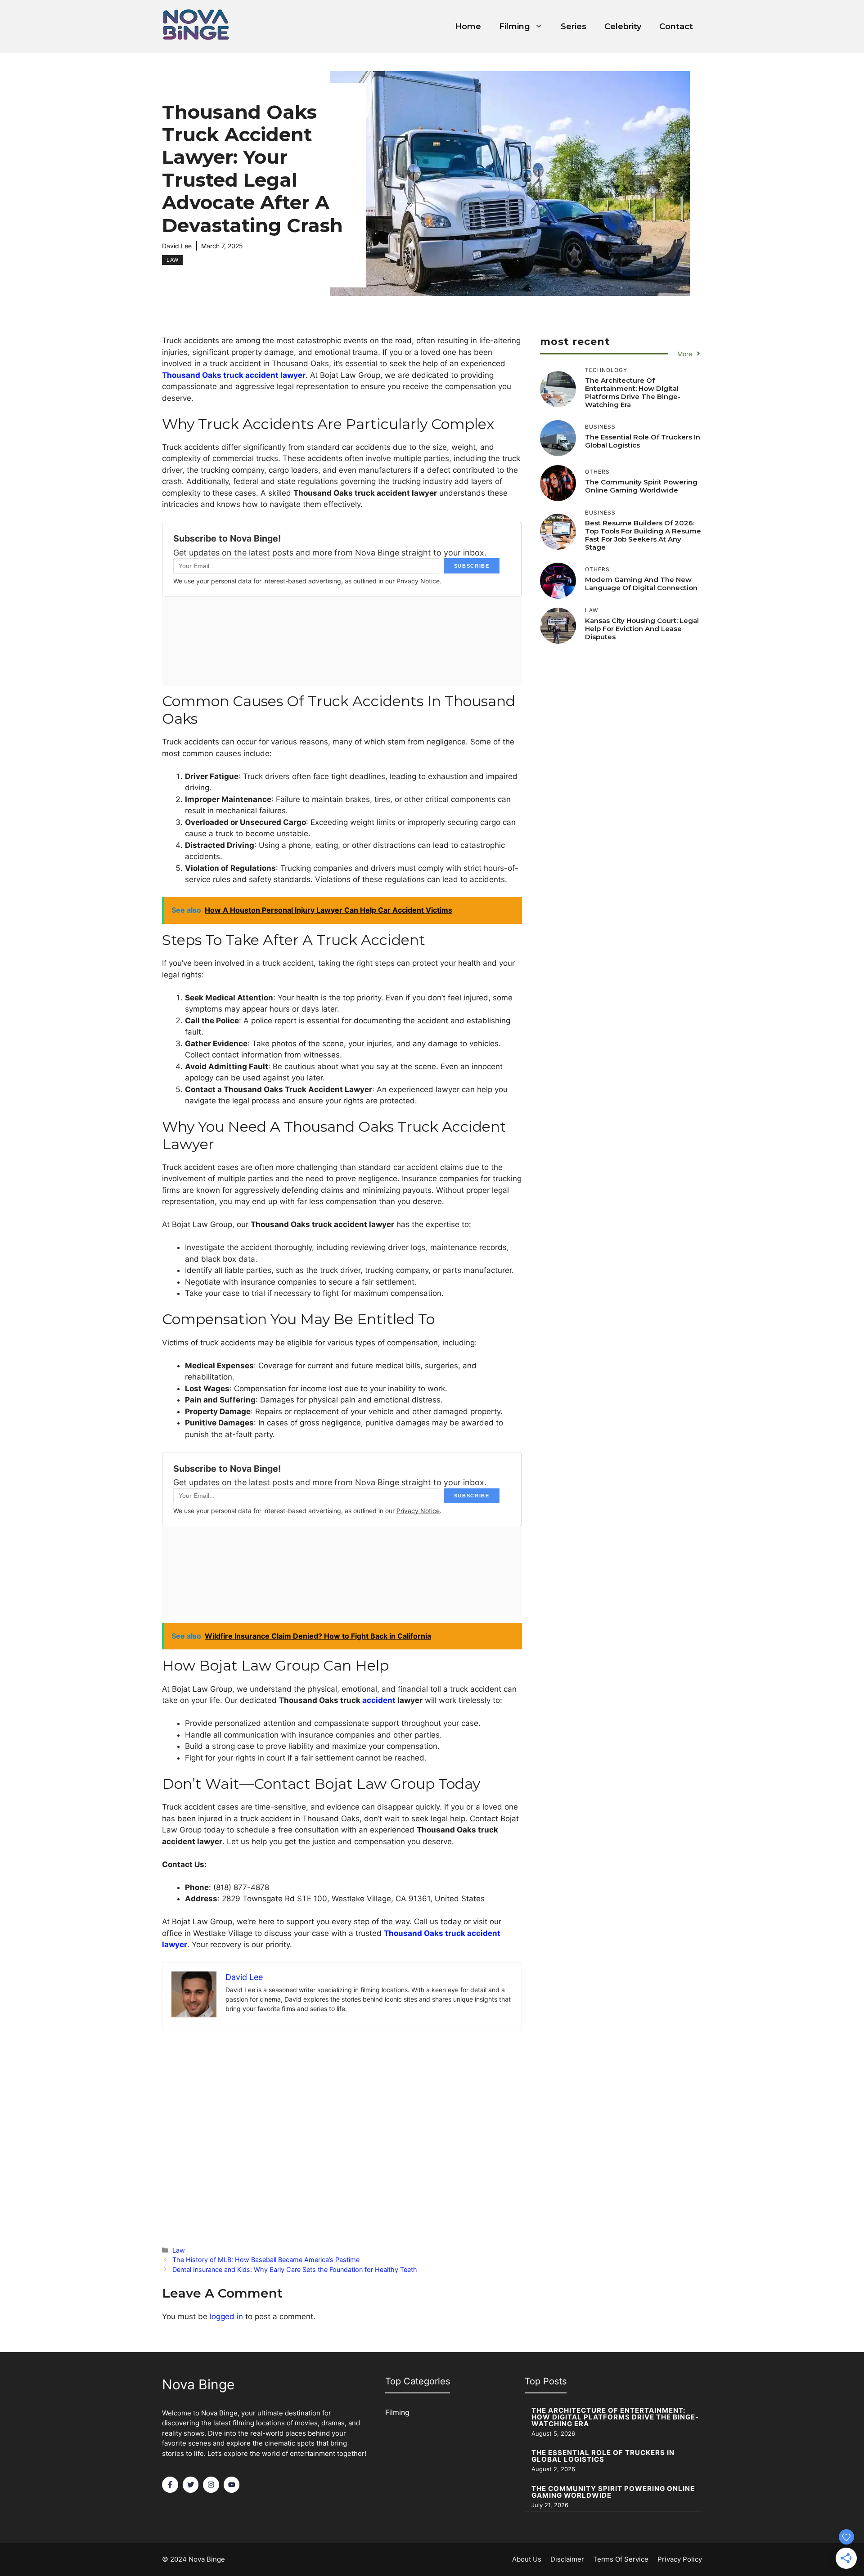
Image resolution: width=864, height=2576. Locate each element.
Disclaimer (567, 2559)
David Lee (177, 246)
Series (574, 27)
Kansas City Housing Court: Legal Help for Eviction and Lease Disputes (642, 629)
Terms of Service (621, 2559)
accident (379, 1700)
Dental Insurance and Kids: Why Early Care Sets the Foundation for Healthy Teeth (295, 2269)
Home (468, 27)
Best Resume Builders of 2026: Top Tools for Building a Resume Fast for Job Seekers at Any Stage (643, 535)
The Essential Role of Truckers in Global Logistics (643, 441)
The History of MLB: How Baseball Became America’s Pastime (266, 2260)
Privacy (669, 2559)
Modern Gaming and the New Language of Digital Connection (641, 584)
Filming (515, 27)
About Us (527, 2559)
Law (172, 260)
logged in (226, 2316)
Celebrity (623, 27)
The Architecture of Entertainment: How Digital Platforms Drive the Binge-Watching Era (633, 392)
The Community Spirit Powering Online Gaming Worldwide (641, 486)
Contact (676, 27)
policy (691, 2559)
